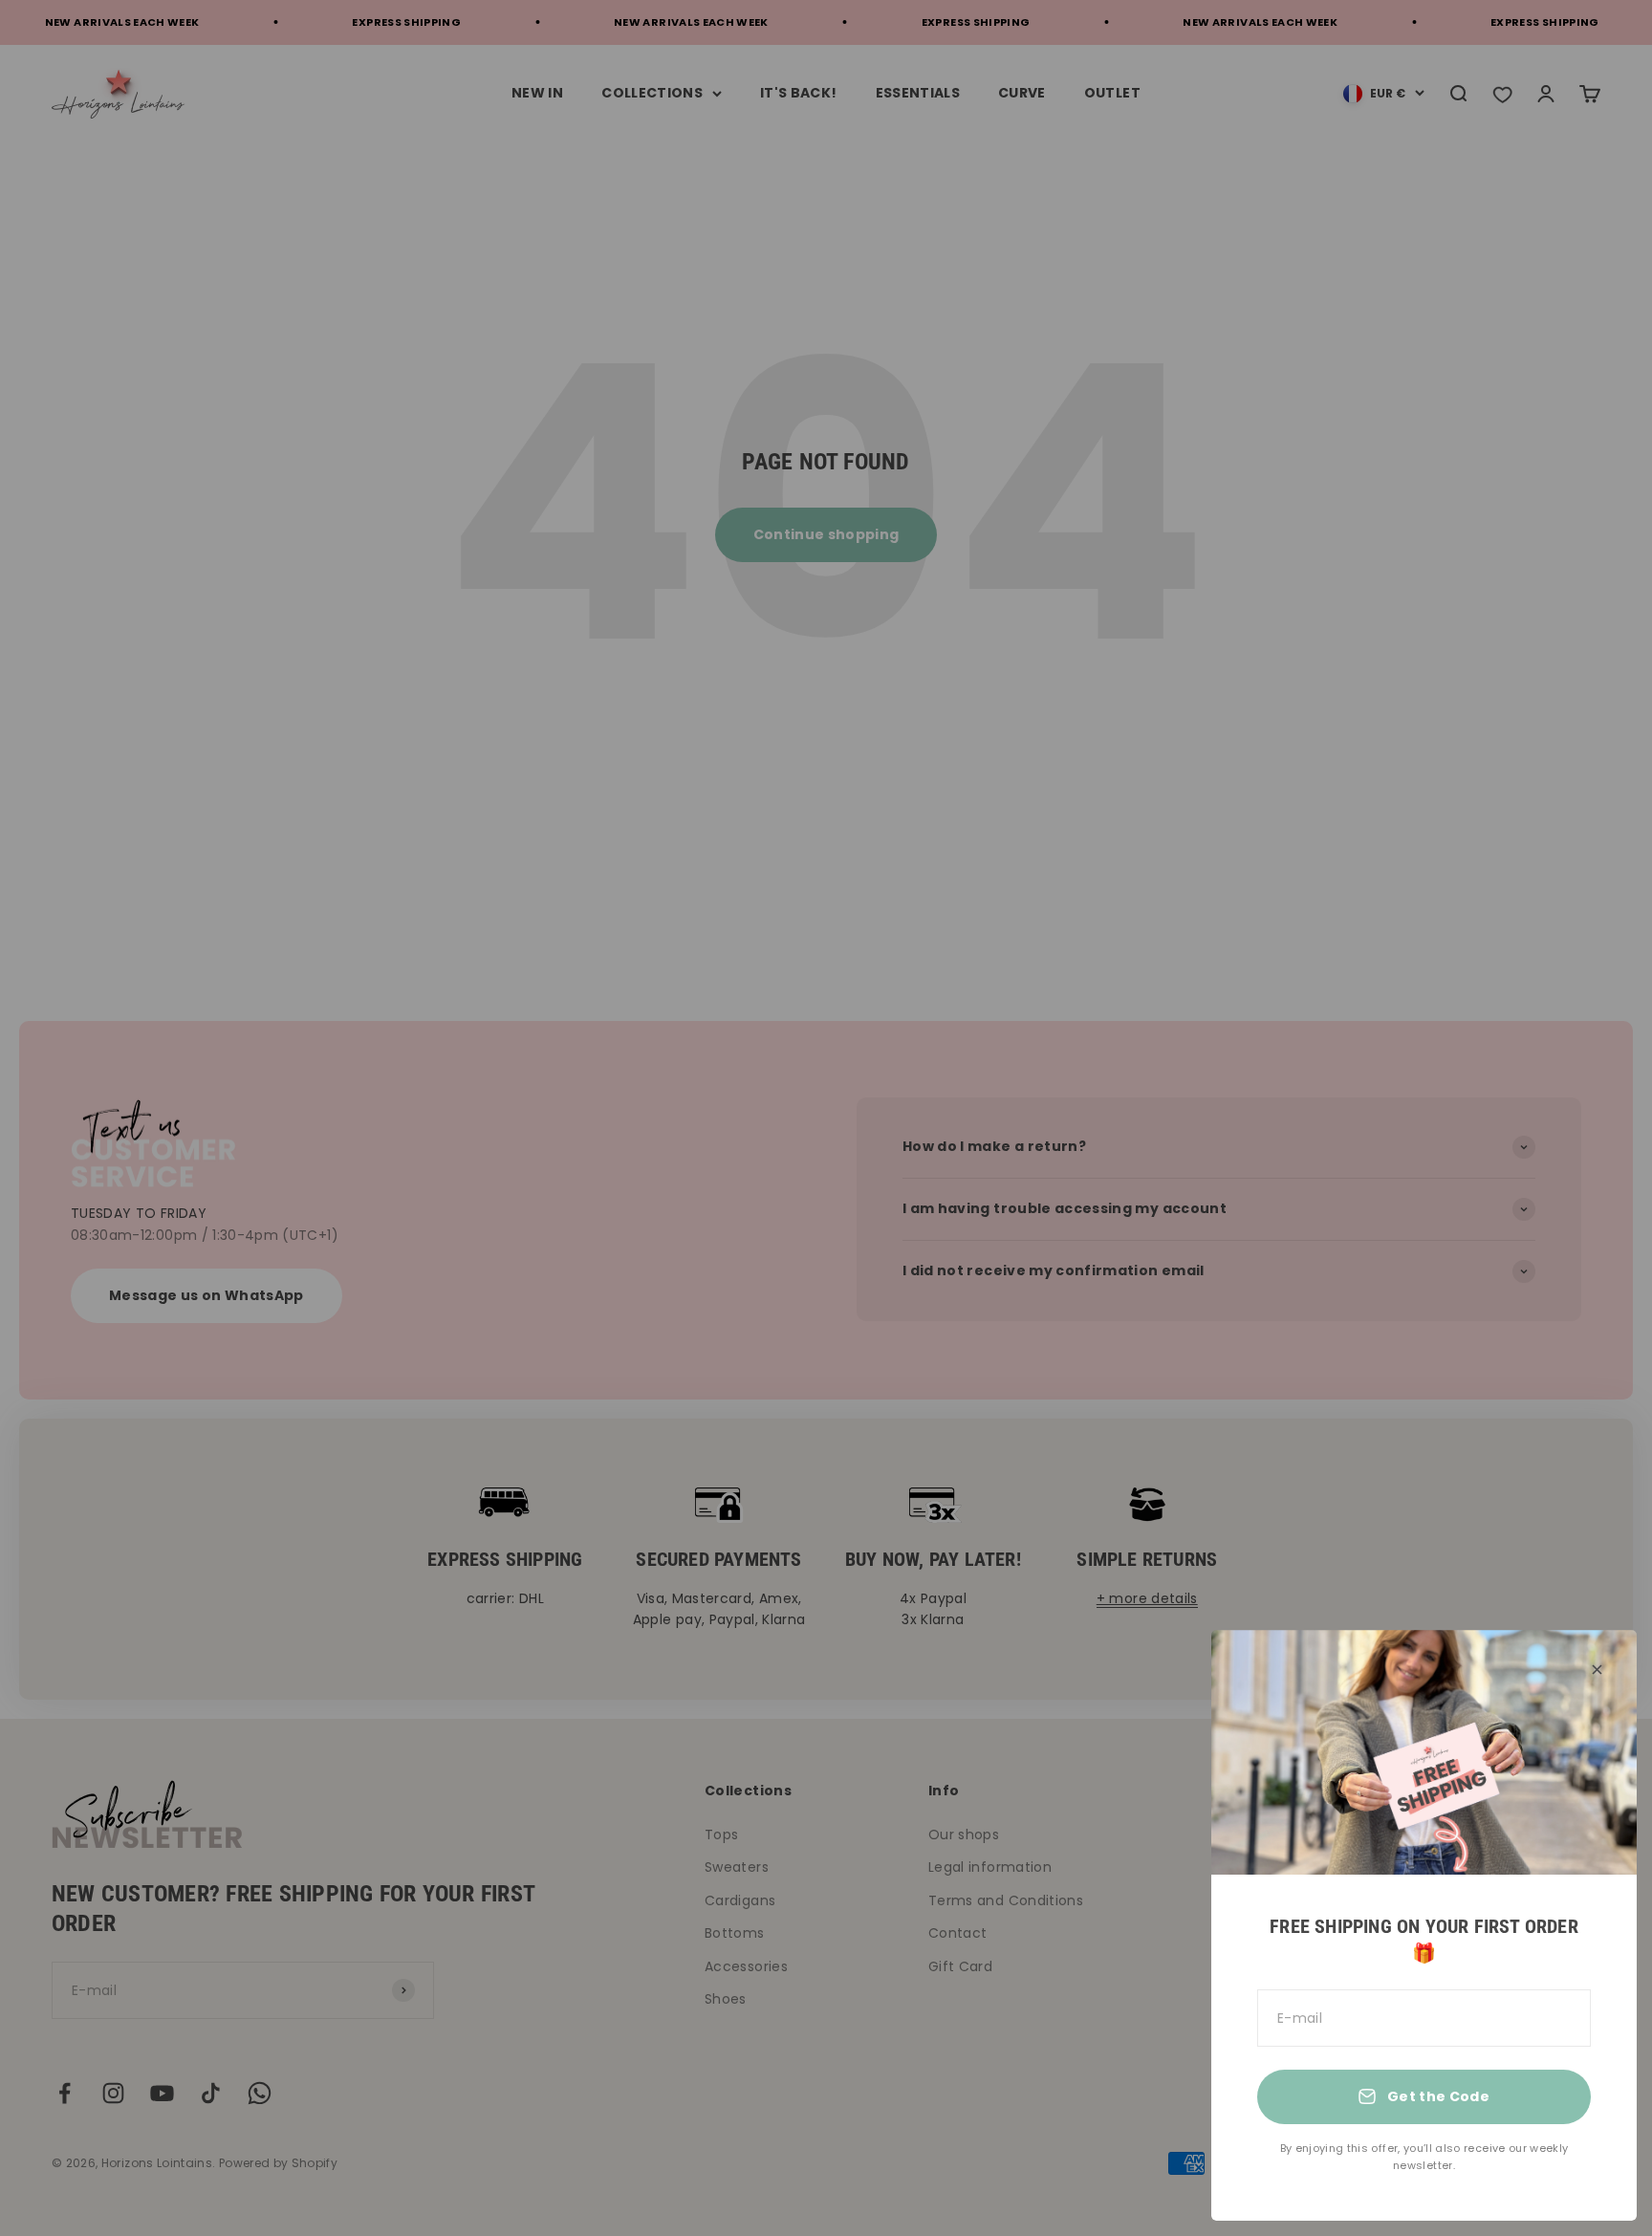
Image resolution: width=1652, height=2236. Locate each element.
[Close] (1597, 1670)
